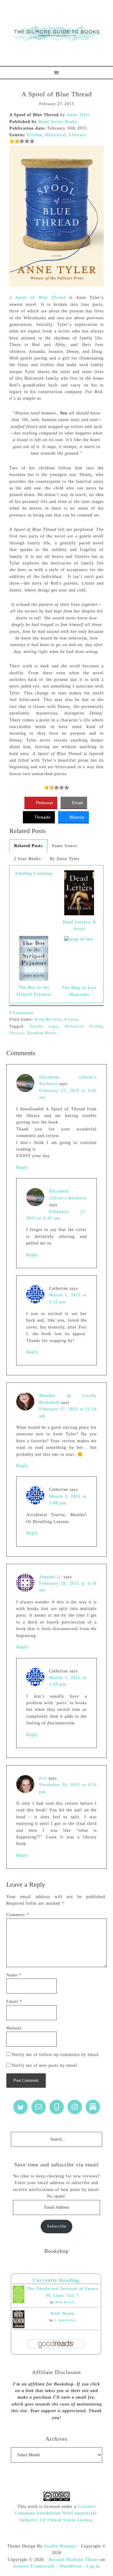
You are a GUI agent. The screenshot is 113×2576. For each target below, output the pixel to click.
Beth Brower (65, 2302)
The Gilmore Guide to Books (56, 33)
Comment (18, 1915)
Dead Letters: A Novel (79, 925)
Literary (78, 135)
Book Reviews (48, 1019)
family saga (44, 1026)
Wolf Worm (62, 2314)
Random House (42, 1033)
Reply (22, 1168)
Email (14, 2001)
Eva (43, 1778)
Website (14, 2028)
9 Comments (21, 1013)
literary (17, 1033)
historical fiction (84, 1026)
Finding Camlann (34, 873)
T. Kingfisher (65, 2320)
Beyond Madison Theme (74, 2560)
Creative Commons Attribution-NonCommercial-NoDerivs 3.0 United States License (56, 2513)
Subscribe (57, 2226)
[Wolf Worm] (19, 2327)
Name (14, 1975)
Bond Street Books (58, 122)
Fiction (35, 135)
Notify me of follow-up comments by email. (56, 2055)
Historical (56, 135)
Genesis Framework (34, 2566)
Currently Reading (56, 2280)
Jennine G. (51, 1577)
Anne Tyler (78, 115)
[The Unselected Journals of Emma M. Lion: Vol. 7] (19, 2302)
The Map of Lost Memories (79, 991)
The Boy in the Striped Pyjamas (34, 991)
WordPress (71, 2566)
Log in (93, 2566)
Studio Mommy (60, 2546)
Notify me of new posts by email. (45, 2065)
